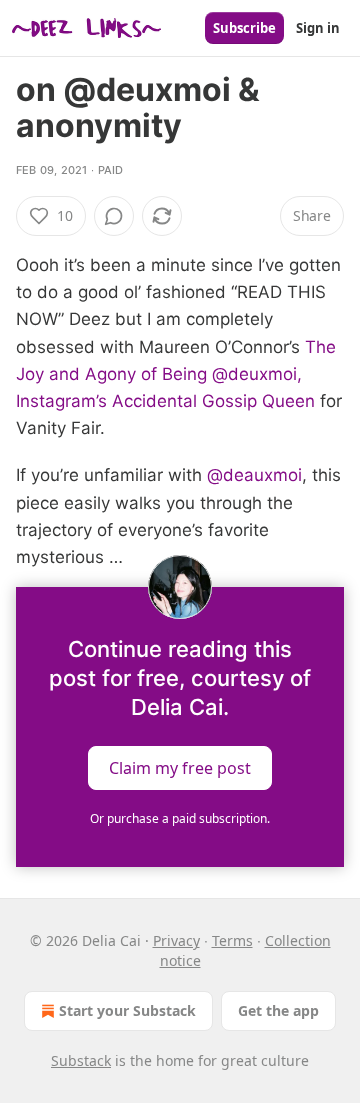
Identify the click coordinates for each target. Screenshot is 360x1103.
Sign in (318, 28)
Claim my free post (180, 768)
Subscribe (244, 28)
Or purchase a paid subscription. (180, 818)
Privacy (176, 940)
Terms (232, 940)
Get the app (278, 1010)
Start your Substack (127, 1010)
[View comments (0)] (114, 216)
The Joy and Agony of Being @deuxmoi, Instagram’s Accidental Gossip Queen (176, 374)
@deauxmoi (254, 475)
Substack (81, 1060)
